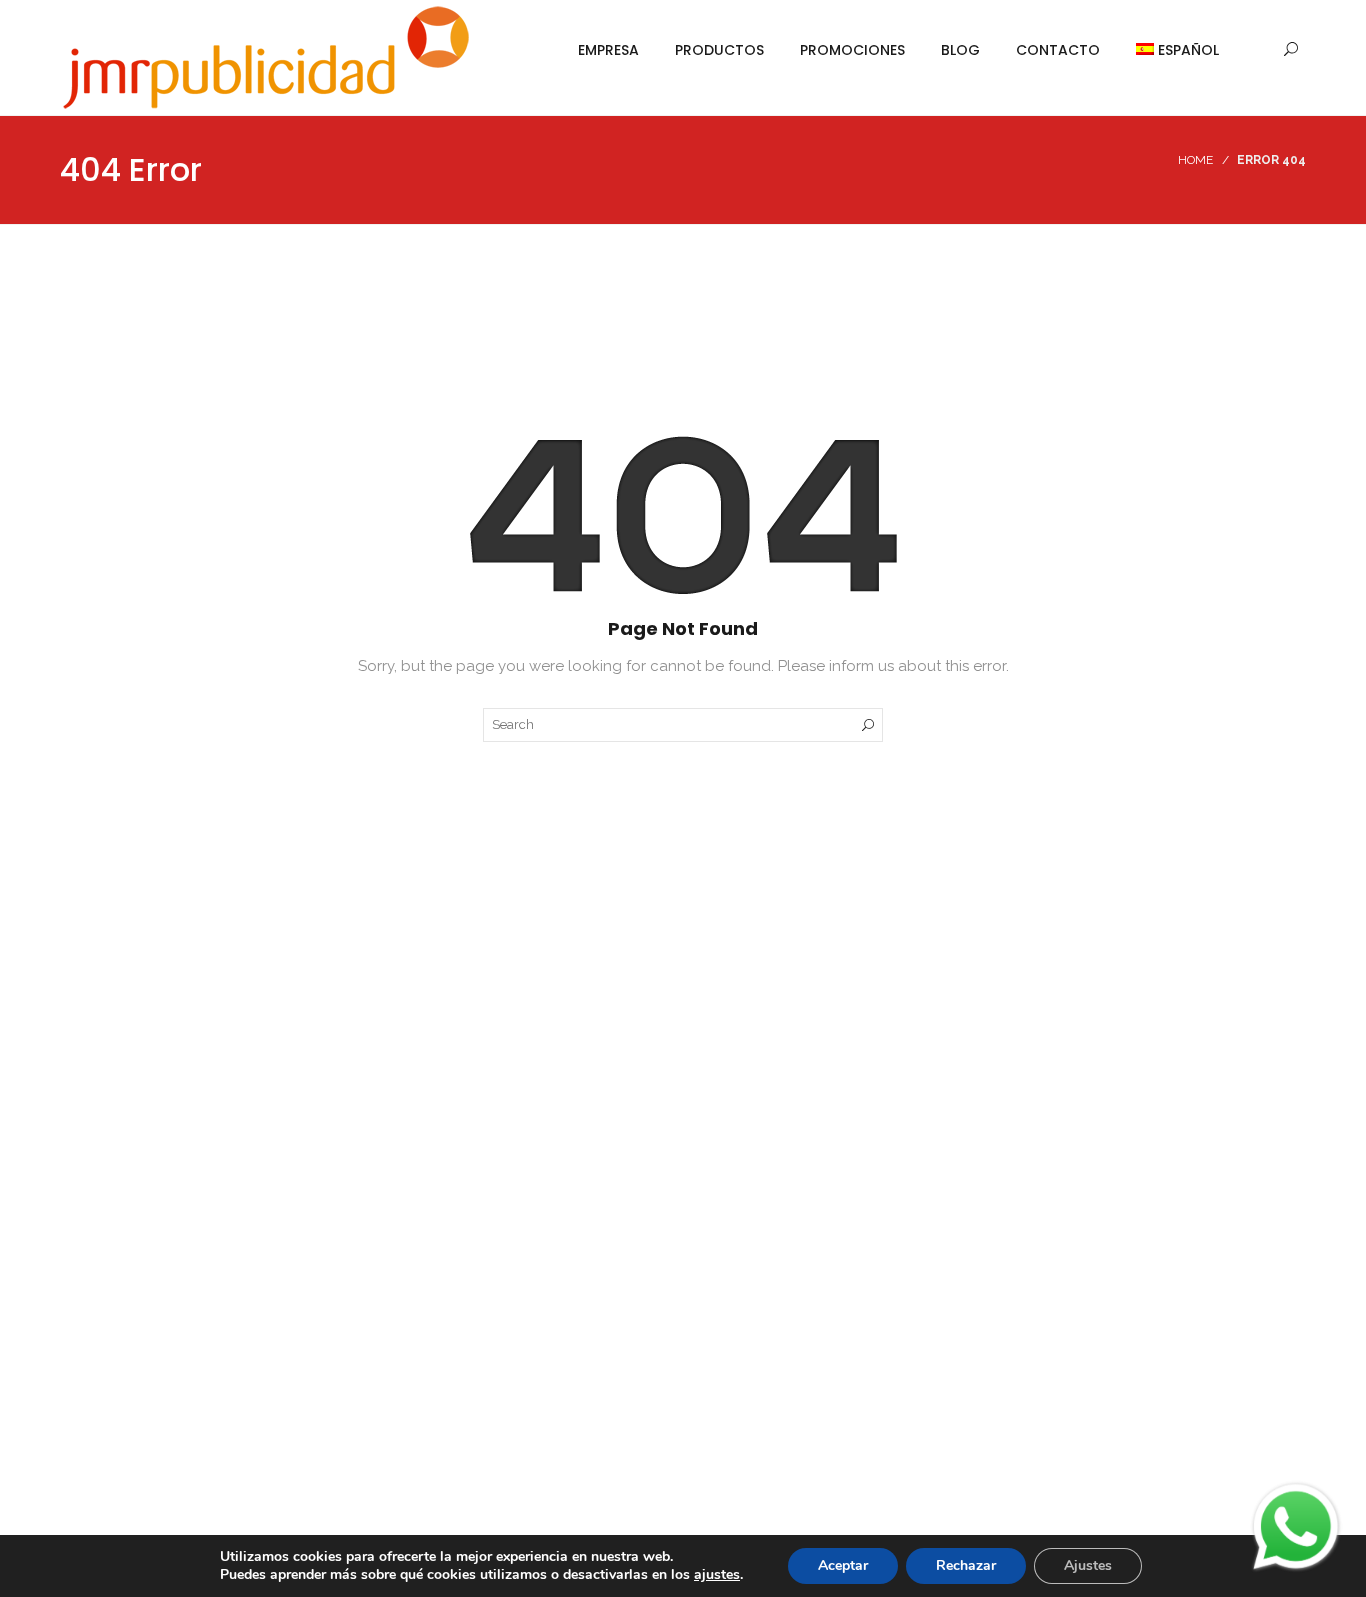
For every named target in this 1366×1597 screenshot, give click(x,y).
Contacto (1058, 50)
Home (1195, 160)
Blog (960, 50)
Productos (719, 50)
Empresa (608, 50)
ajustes (717, 1575)
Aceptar (843, 1565)
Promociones (852, 50)
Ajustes (1088, 1565)
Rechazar (966, 1565)
